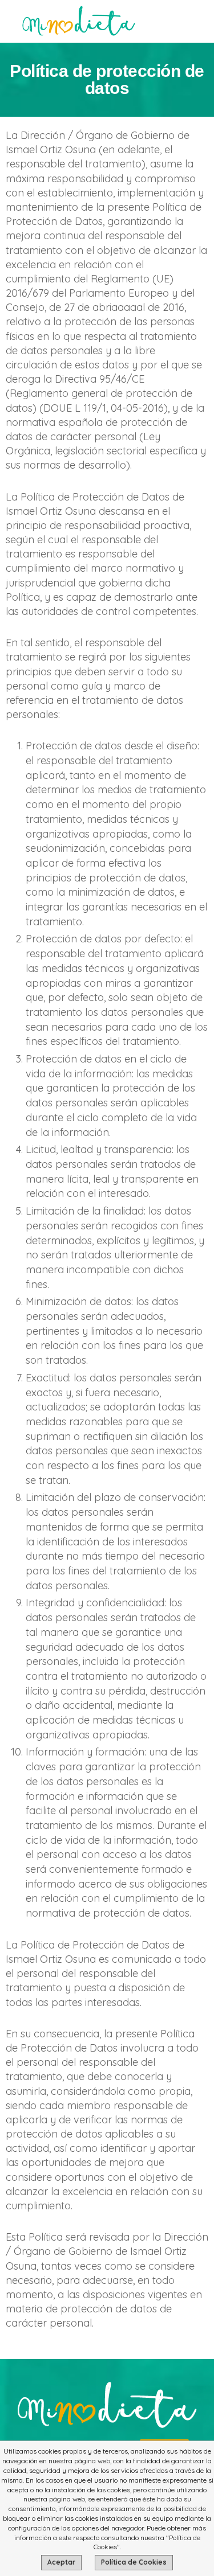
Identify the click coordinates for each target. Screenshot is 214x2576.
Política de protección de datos (107, 79)
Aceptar (61, 2562)
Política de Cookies (134, 2562)
